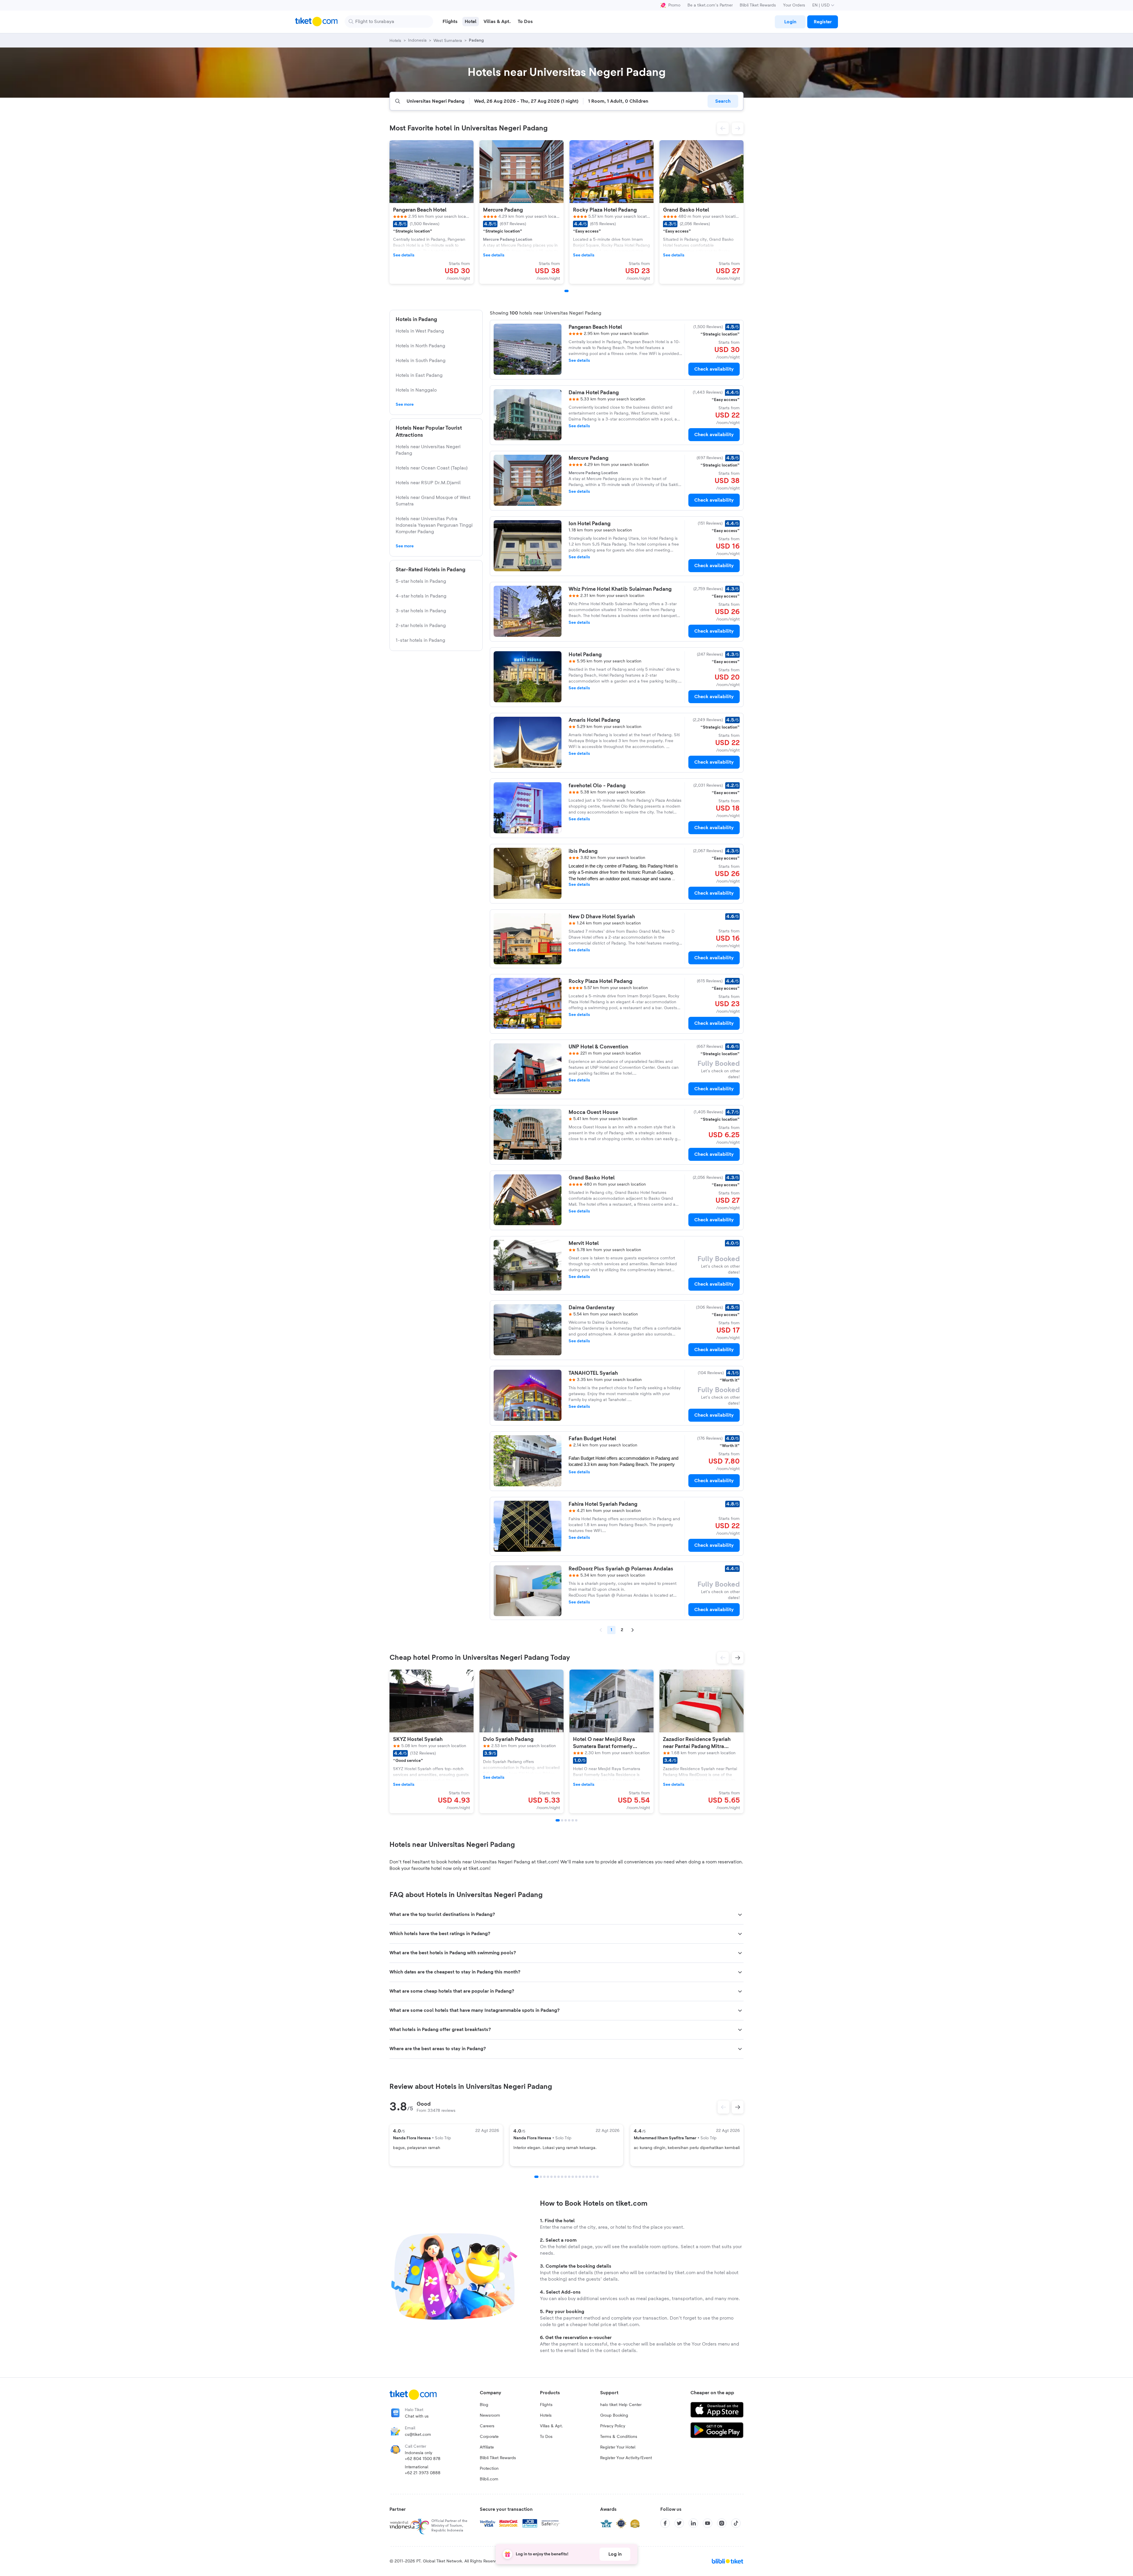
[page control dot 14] (583, 2177)
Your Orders (794, 5)
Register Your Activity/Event (626, 2458)
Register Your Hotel (618, 2447)
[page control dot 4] (548, 2177)
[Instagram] (722, 2523)
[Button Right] (738, 2107)
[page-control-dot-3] (566, 1820)
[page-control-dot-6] (576, 1820)
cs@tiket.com (418, 2435)
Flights (546, 2405)
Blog (484, 2405)
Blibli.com (489, 2479)
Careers (487, 2426)
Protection (489, 2469)
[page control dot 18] (597, 2177)
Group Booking (614, 2415)
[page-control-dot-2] (562, 1820)
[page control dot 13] (580, 2177)
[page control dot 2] (541, 2177)
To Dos (546, 2437)
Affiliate (487, 2447)
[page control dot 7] (559, 2177)
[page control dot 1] (536, 2177)
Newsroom (490, 2415)
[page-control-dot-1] (566, 291)
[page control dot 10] (569, 2177)
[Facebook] (665, 2523)
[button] (723, 128)
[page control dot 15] (587, 2177)
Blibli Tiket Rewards (758, 5)
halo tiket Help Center (621, 2405)
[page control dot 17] (594, 2177)
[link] (790, 22)
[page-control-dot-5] (573, 1820)
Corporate (489, 2437)
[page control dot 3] (544, 2177)
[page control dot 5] (551, 2177)
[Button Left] (723, 2107)
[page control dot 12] (576, 2177)
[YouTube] (708, 2523)
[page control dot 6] (555, 2177)
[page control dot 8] (562, 2177)
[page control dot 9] (566, 2177)
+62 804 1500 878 (423, 2459)
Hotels (546, 2415)
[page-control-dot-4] (569, 1820)
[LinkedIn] (693, 2523)
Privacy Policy (613, 2426)
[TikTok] (736, 2523)
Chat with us (417, 2416)
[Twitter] (679, 2523)
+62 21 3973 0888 (423, 2473)
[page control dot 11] (573, 2177)
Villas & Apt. (551, 2426)
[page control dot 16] (590, 2177)
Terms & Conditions (619, 2437)
